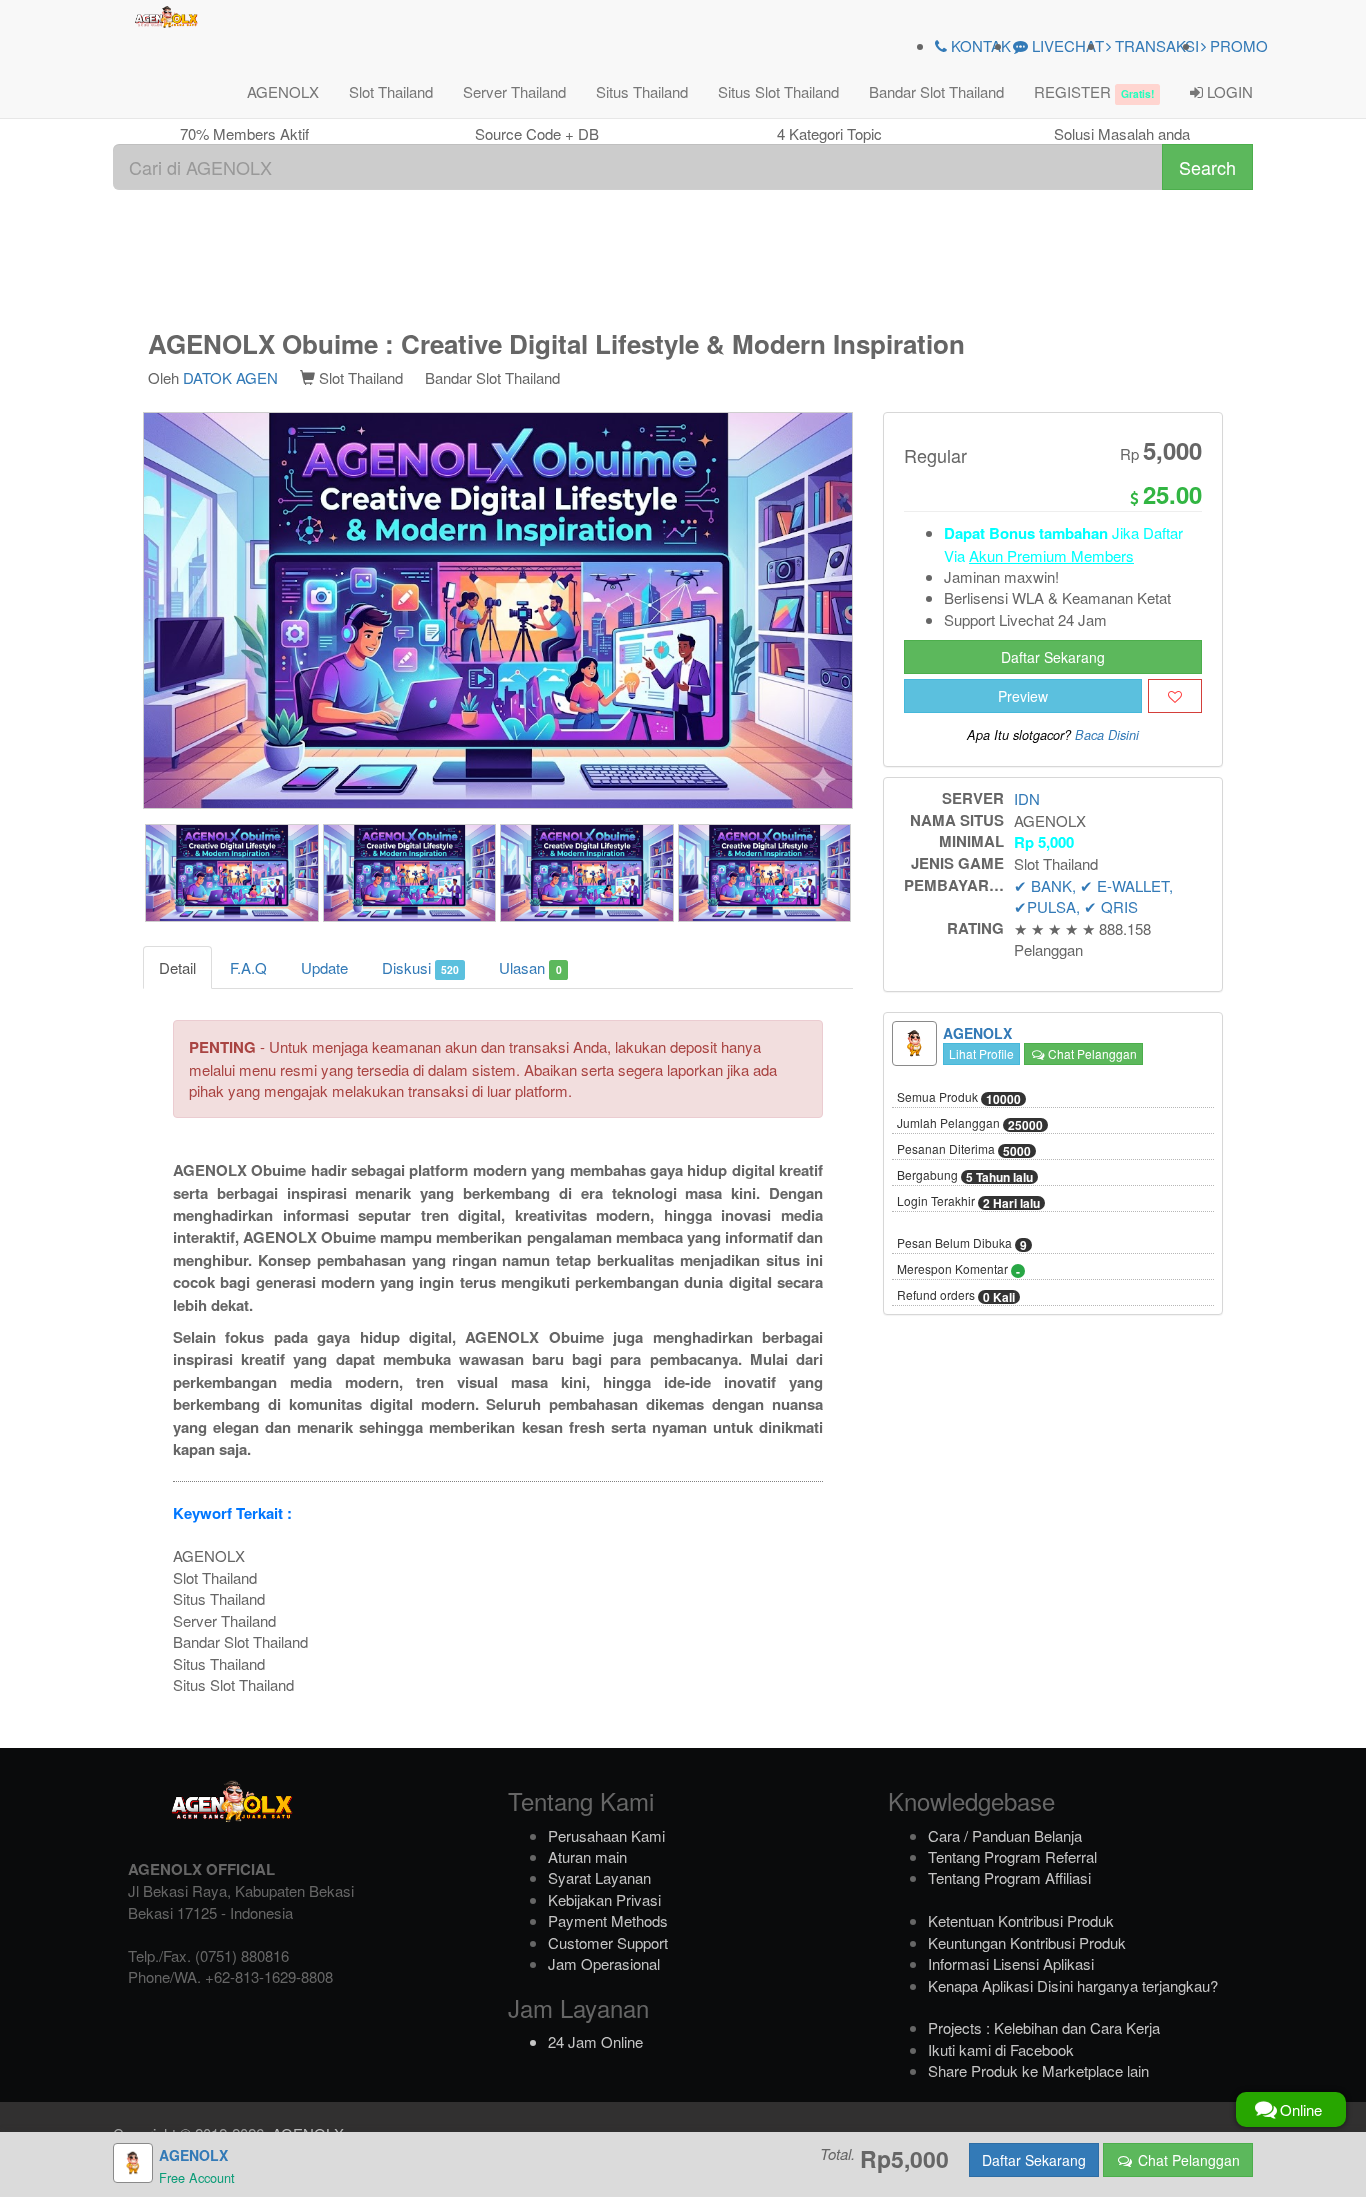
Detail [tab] (177, 967)
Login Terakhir (968, 1202)
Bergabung (965, 1176)
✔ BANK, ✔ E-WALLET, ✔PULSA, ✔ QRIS (1093, 896)
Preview (1023, 696)
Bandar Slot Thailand (936, 91)
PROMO (1237, 45)
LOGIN (1228, 91)
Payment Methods (608, 1920)
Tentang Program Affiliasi (1009, 1877)
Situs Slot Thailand (778, 91)
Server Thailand (514, 91)
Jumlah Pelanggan (970, 1124)
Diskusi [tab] (420, 967)
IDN (1027, 798)
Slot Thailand (391, 91)
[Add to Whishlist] (1175, 696)
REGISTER (1094, 91)
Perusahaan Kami (606, 1835)
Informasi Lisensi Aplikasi (1011, 1963)
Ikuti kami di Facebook (1001, 2049)
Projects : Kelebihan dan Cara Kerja (1044, 2027)
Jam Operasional (604, 1963)
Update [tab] (324, 967)
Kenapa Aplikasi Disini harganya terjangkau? (1073, 1985)
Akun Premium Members (1051, 555)
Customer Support (608, 1942)
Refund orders (956, 1296)
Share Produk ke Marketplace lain (1038, 2070)
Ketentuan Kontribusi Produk (1021, 1920)
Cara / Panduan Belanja (1005, 1835)
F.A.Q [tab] (248, 967)
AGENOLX (283, 91)
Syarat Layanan (599, 1877)
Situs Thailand (642, 91)
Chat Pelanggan (1091, 1053)
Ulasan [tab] (530, 967)
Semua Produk (959, 1098)
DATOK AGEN (230, 377)
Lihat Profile (981, 1053)
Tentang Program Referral (1012, 1856)
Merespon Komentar (958, 1270)
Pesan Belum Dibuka (962, 1244)
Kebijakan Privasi (604, 1899)
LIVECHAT (1066, 45)
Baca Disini (1107, 735)
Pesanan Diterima (964, 1150)
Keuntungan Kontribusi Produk (1027, 1942)
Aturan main (587, 1856)
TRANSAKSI (1155, 45)
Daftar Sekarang (1053, 657)
